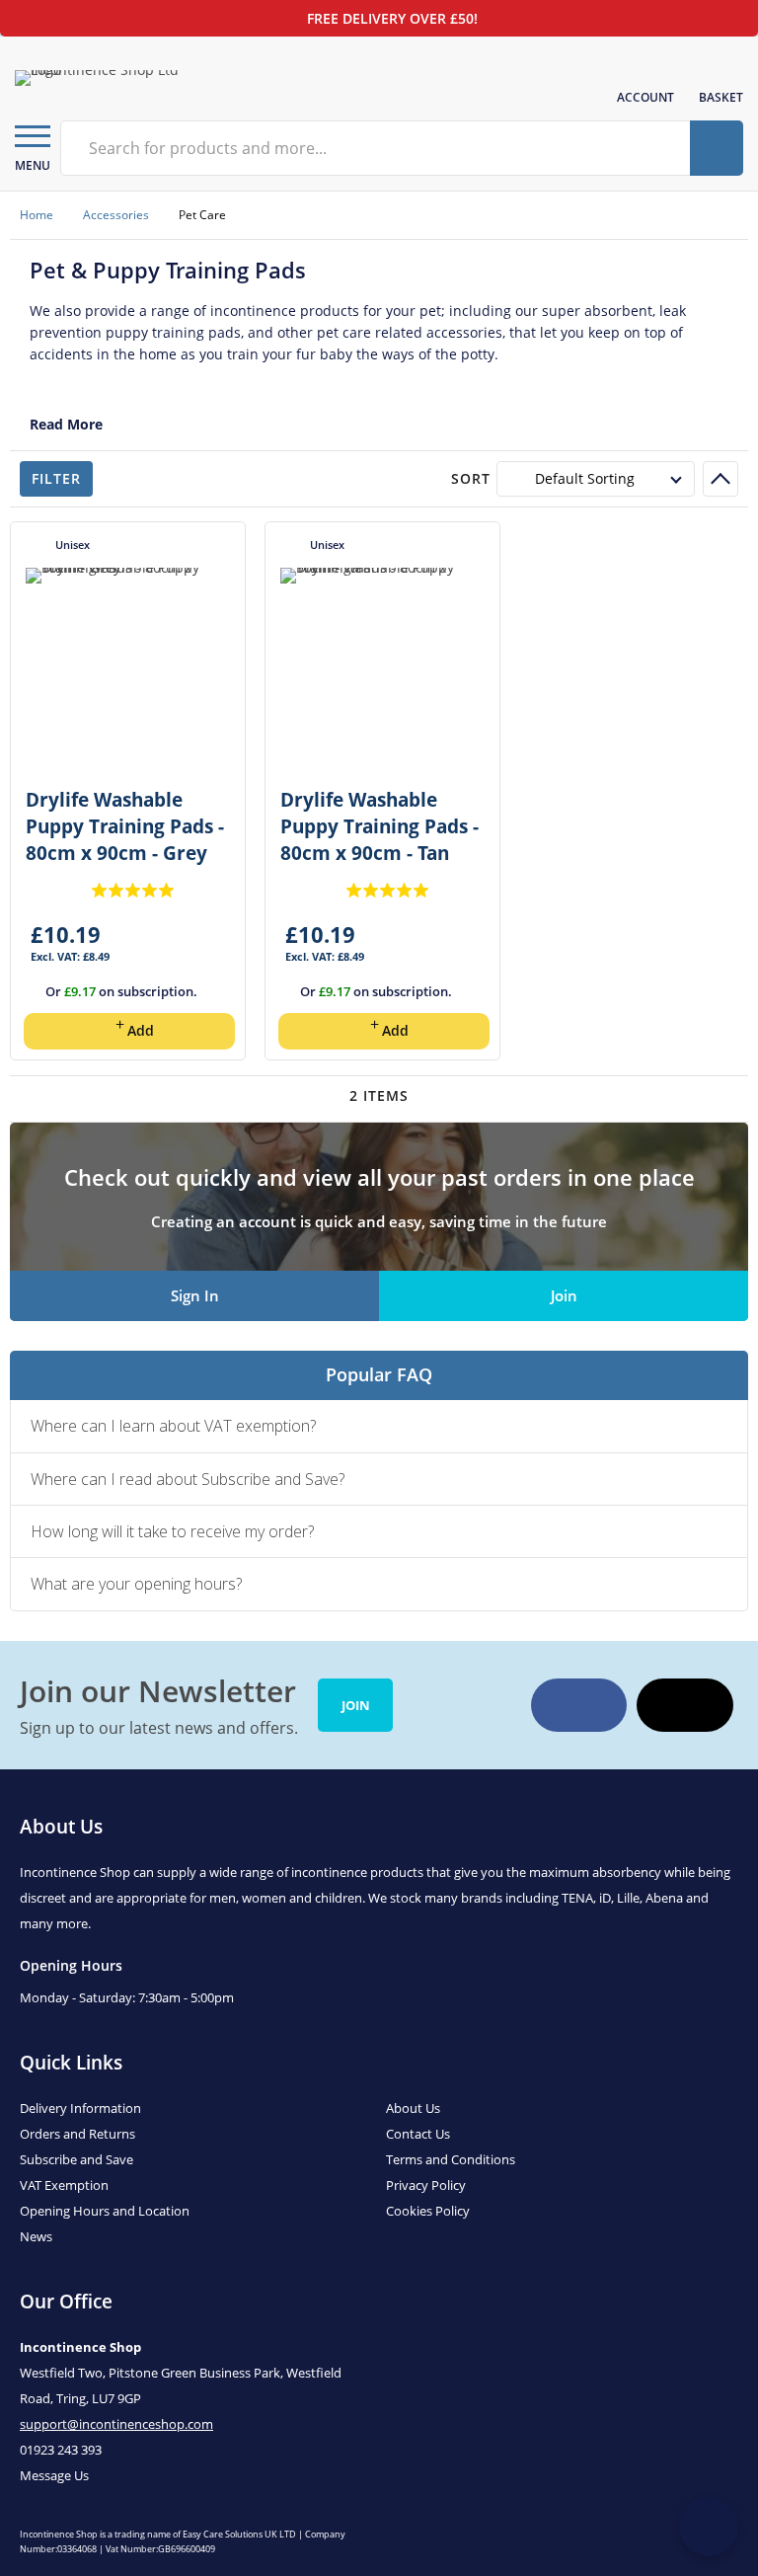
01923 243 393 (61, 2450)
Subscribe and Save (76, 2159)
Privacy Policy (426, 2185)
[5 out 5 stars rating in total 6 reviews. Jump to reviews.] (387, 890)
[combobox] (377, 148)
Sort (471, 478)
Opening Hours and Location (105, 2211)
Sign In (195, 1295)
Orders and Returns (77, 2134)
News (36, 2236)
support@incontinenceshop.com (116, 2424)
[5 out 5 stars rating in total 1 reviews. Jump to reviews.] (133, 890)
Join (564, 1295)
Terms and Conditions (451, 2159)
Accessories (116, 215)
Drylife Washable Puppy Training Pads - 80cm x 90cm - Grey (125, 826)
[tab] (379, 1426)
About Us (413, 2108)
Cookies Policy (428, 2211)
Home (37, 215)
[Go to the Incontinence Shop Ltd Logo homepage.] (104, 78)
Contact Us (418, 2134)
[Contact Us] (709, 2527)
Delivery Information (80, 2108)
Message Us (54, 2475)
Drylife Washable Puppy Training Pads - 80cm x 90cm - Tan (379, 826)
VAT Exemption (64, 2185)
